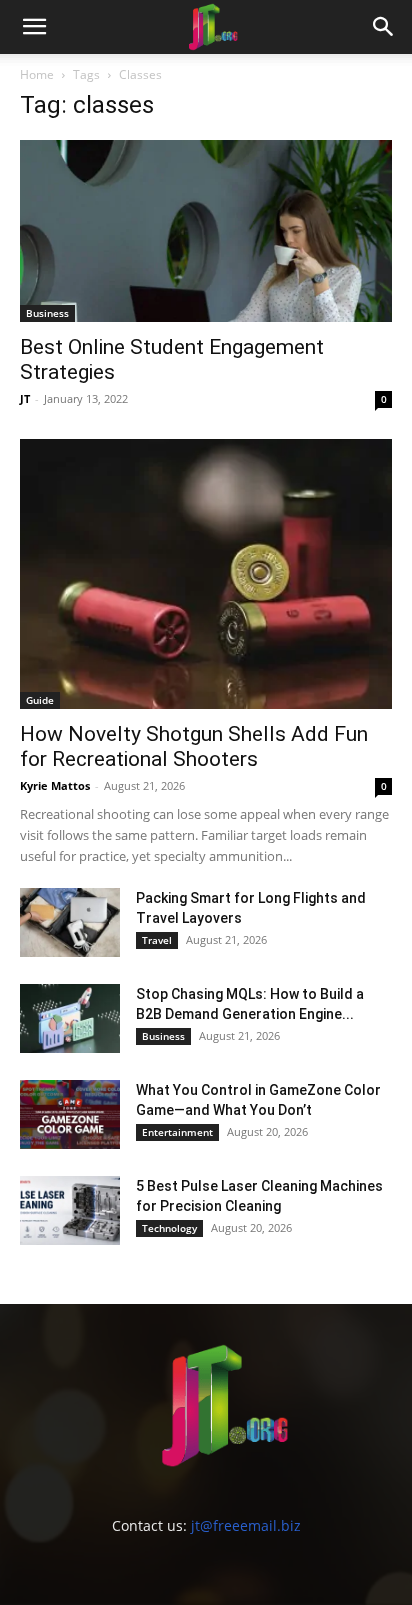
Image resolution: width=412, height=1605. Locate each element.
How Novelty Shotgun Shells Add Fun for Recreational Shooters (194, 746)
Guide (40, 700)
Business (47, 313)
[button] (34, 27)
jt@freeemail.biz (246, 1525)
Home (37, 74)
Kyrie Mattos (55, 785)
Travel (157, 940)
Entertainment (177, 1132)
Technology (169, 1228)
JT (25, 398)
